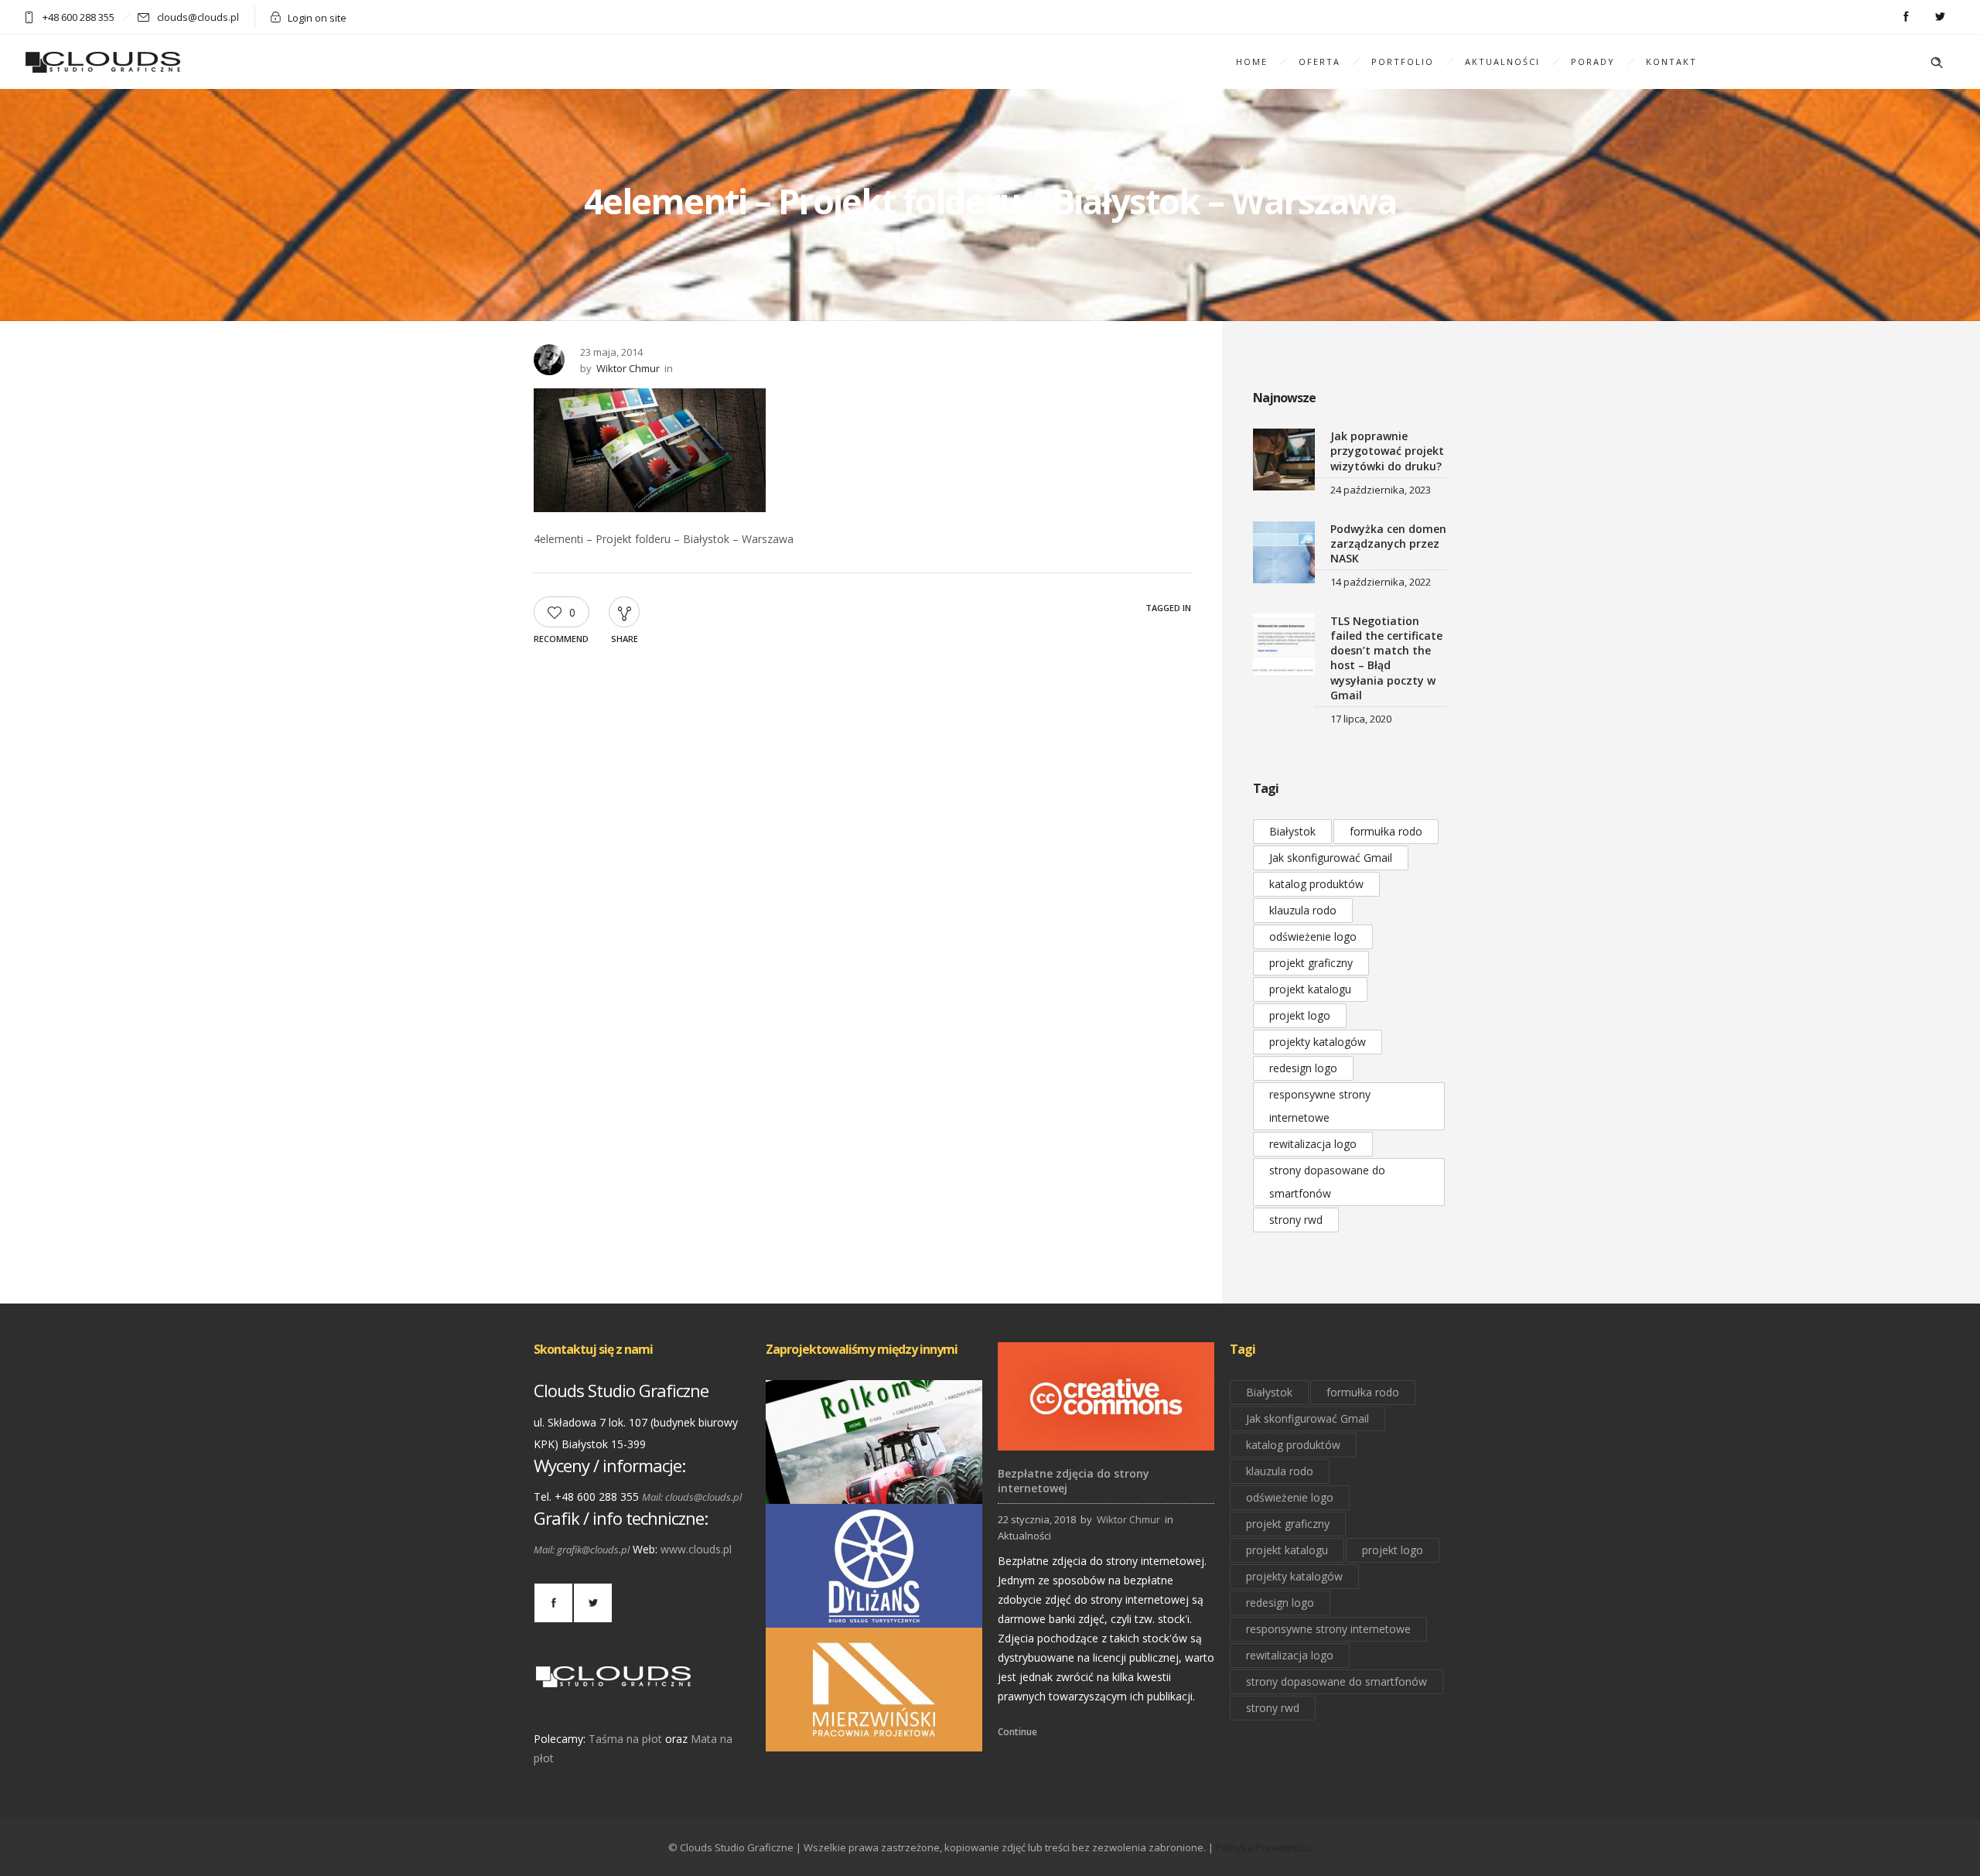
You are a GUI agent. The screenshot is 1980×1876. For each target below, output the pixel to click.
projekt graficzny (1311, 963)
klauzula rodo (1303, 910)
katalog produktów (1316, 884)
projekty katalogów (1318, 1042)
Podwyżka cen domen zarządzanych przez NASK (1388, 543)
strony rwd (1296, 1220)
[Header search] (1937, 63)
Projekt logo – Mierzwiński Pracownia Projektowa (874, 1730)
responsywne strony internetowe (1320, 1106)
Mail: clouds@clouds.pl (692, 1497)
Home (1252, 62)
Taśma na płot (625, 1739)
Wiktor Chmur (628, 368)
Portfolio (1403, 62)
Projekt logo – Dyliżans (874, 1606)
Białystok (1292, 831)
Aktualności (1502, 62)
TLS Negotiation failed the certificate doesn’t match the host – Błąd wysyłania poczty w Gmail (1386, 658)
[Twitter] (1940, 17)
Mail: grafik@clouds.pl (582, 1550)
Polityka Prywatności (1264, 1847)
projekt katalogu (1310, 989)
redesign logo (1303, 1068)
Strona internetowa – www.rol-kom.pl (874, 1482)
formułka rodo (1386, 831)
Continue (1017, 1732)
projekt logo (1300, 1015)
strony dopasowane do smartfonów (1327, 1182)
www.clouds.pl (696, 1549)
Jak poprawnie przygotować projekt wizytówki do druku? (1387, 451)
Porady (1593, 62)
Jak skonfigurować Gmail (1331, 858)
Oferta (1319, 62)
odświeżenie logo (1313, 936)
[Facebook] (1906, 17)
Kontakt (1671, 62)
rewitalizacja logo (1313, 1144)
